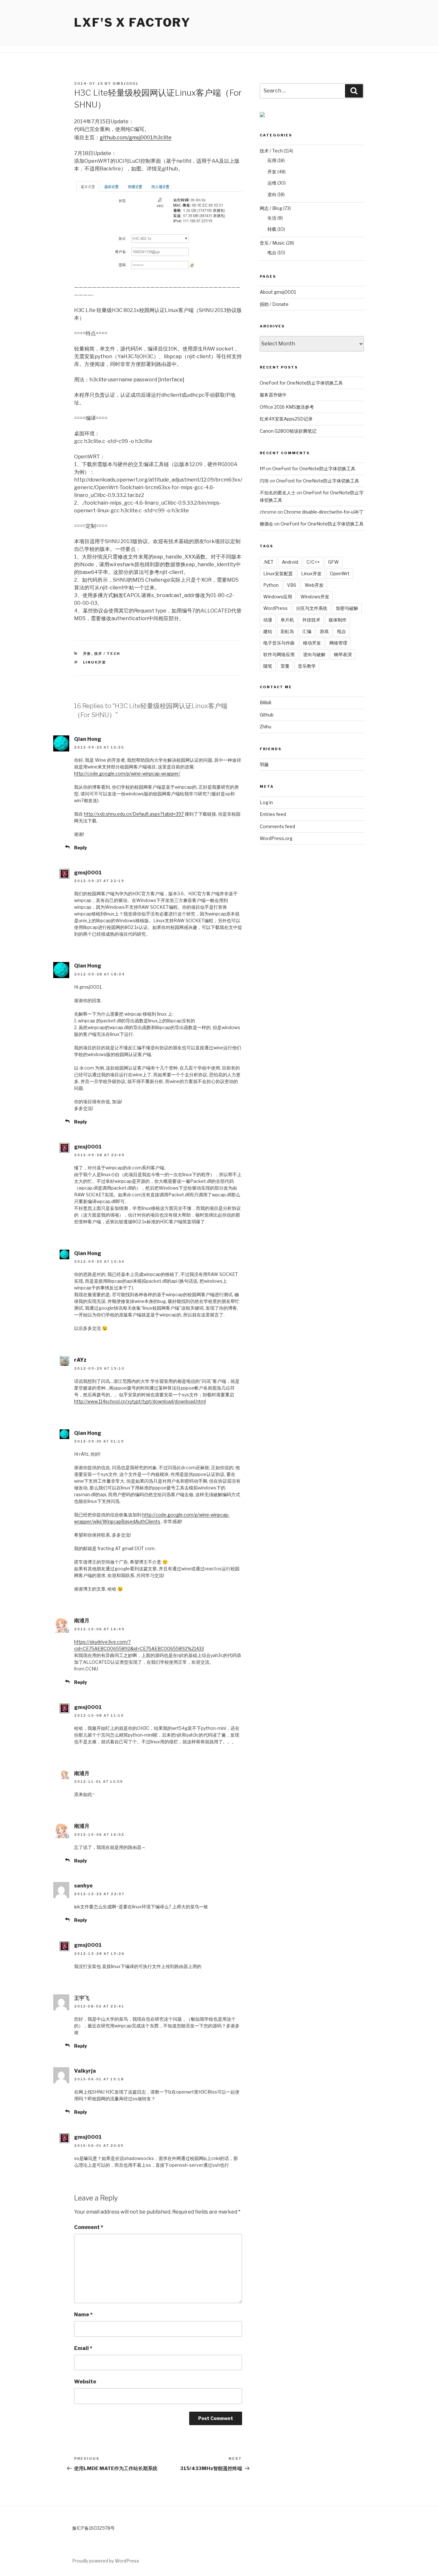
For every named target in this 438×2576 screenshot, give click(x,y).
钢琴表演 (343, 654)
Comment (89, 2227)
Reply (80, 848)
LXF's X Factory (132, 22)
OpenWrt (340, 573)
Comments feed (277, 826)
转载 (272, 229)
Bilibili (265, 703)
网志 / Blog (271, 208)
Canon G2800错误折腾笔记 (288, 431)
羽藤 (264, 764)
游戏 (324, 631)
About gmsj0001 (278, 292)
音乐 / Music (272, 243)
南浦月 (82, 1621)
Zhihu (265, 727)
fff (262, 468)
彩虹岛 (287, 631)
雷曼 (285, 666)
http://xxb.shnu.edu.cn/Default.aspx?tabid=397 (134, 814)
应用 (272, 160)
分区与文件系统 (312, 608)
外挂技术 (311, 620)
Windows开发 (315, 597)
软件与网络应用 (279, 654)
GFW (333, 562)
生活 (272, 218)
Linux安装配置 (278, 573)
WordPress (275, 608)
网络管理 (338, 643)
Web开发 (314, 585)
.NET (268, 562)
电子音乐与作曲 (279, 643)
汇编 (307, 631)
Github (267, 715)
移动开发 (312, 643)
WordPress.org (276, 838)
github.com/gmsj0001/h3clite (136, 138)
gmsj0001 (126, 83)
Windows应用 (278, 597)
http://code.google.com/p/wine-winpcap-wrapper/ (127, 773)
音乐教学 (307, 666)
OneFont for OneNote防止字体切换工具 (301, 383)
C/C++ (313, 562)
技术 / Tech (107, 654)
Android (290, 562)
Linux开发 (95, 662)
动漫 (268, 620)
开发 (87, 654)
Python (271, 585)
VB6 (292, 585)
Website (85, 2382)
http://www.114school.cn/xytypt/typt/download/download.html (140, 1401)
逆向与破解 (314, 654)
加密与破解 (347, 608)
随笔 (268, 666)
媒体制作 (338, 620)
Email (83, 2348)
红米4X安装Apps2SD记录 (286, 419)
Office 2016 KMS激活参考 (287, 407)
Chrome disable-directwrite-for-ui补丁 (324, 512)
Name (83, 2315)
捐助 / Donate (274, 304)
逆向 (272, 194)
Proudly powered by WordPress (106, 2561)
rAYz (80, 1360)
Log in (266, 802)
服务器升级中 (273, 395)
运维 (272, 183)
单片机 (287, 620)
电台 (272, 252)
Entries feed (273, 814)
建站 (268, 631)
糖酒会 (266, 524)
